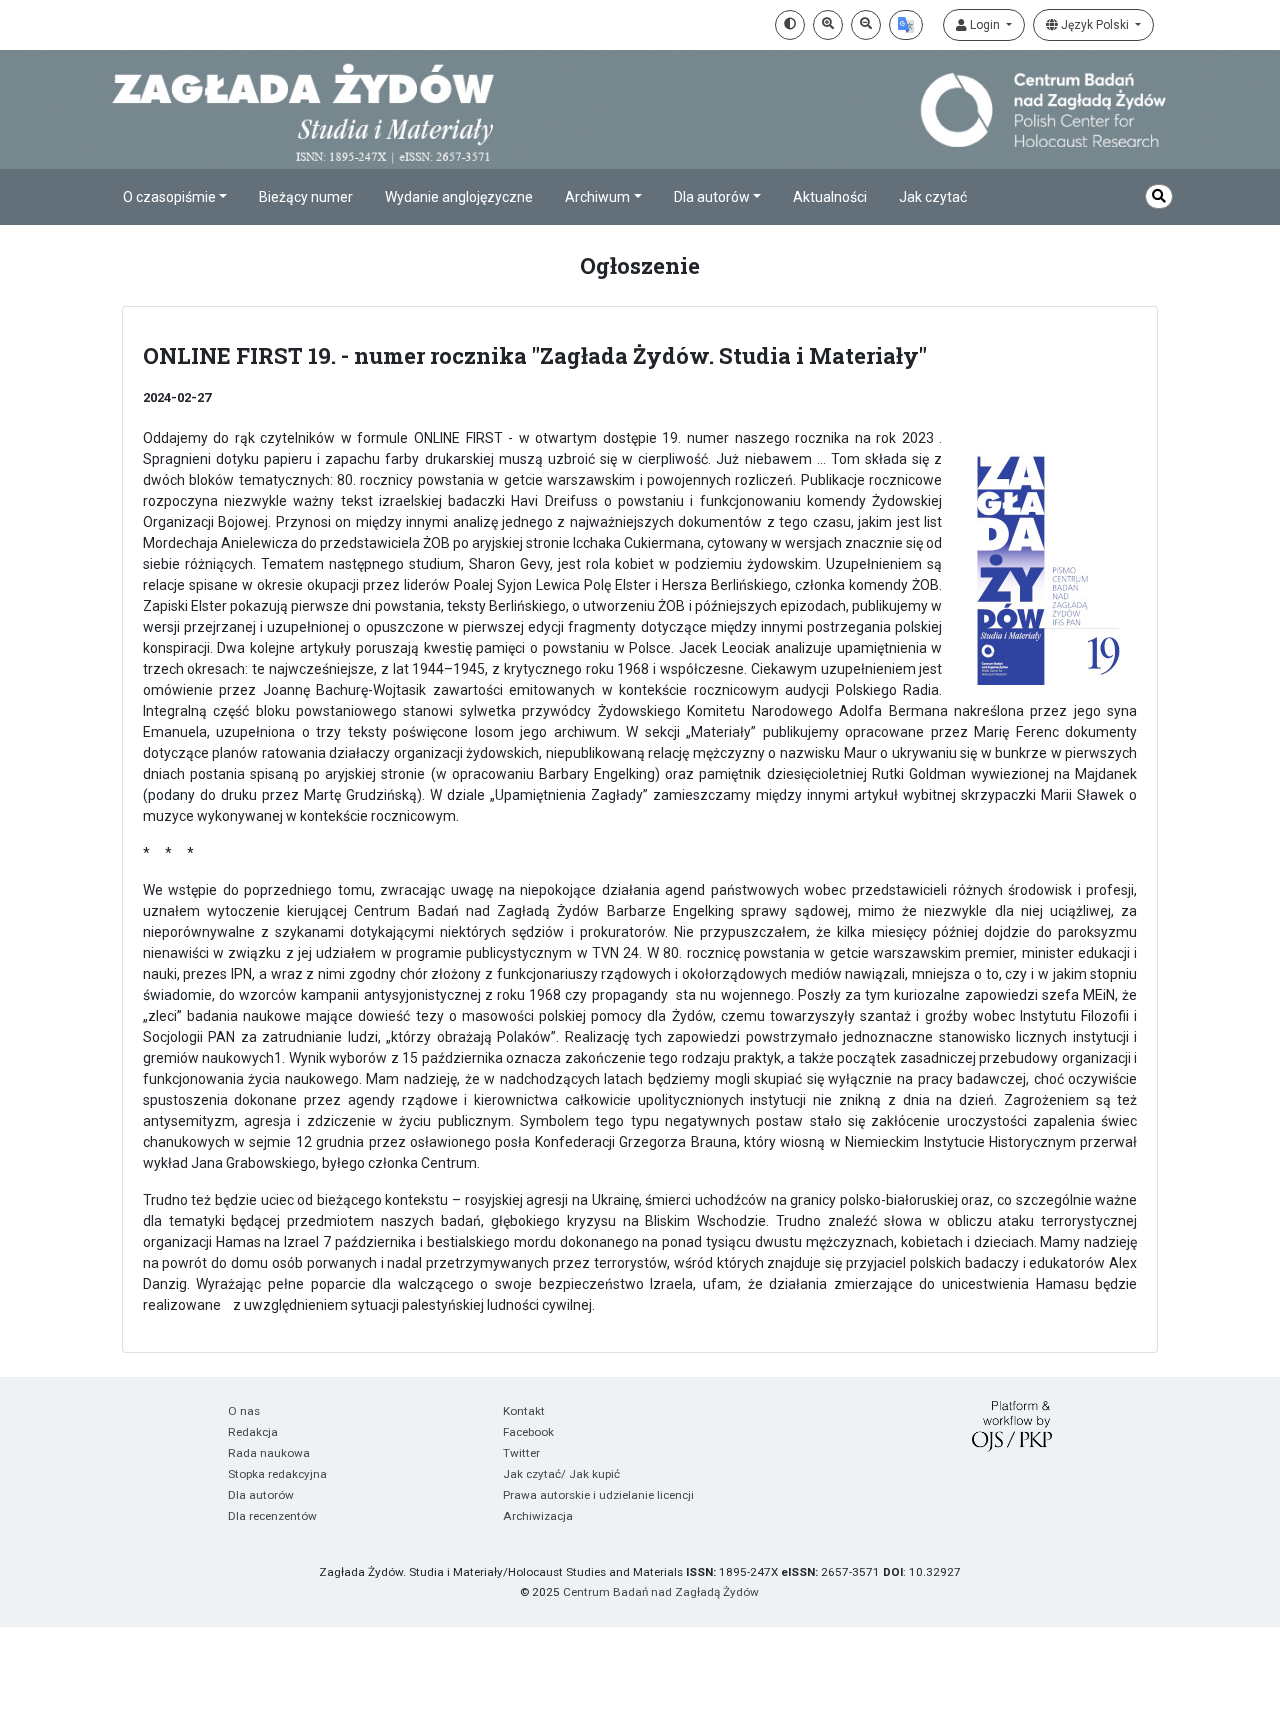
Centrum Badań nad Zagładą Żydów (661, 1592)
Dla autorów (261, 1495)
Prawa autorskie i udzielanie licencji (598, 1495)
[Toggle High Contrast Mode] (790, 25)
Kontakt (524, 1411)
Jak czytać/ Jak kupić (561, 1474)
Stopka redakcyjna (277, 1474)
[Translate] (906, 25)
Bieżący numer (306, 197)
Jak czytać (933, 197)
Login (985, 25)
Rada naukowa (269, 1453)
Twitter (521, 1453)
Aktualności (830, 197)
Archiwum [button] (597, 197)
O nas (244, 1411)
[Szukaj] (1159, 196)
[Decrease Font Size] (866, 25)
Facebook (528, 1432)
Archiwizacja (538, 1516)
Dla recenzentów (272, 1516)
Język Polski (1095, 25)
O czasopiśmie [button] (169, 197)
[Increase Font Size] (828, 25)
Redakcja (253, 1432)
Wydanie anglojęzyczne (459, 197)
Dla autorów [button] (712, 197)
